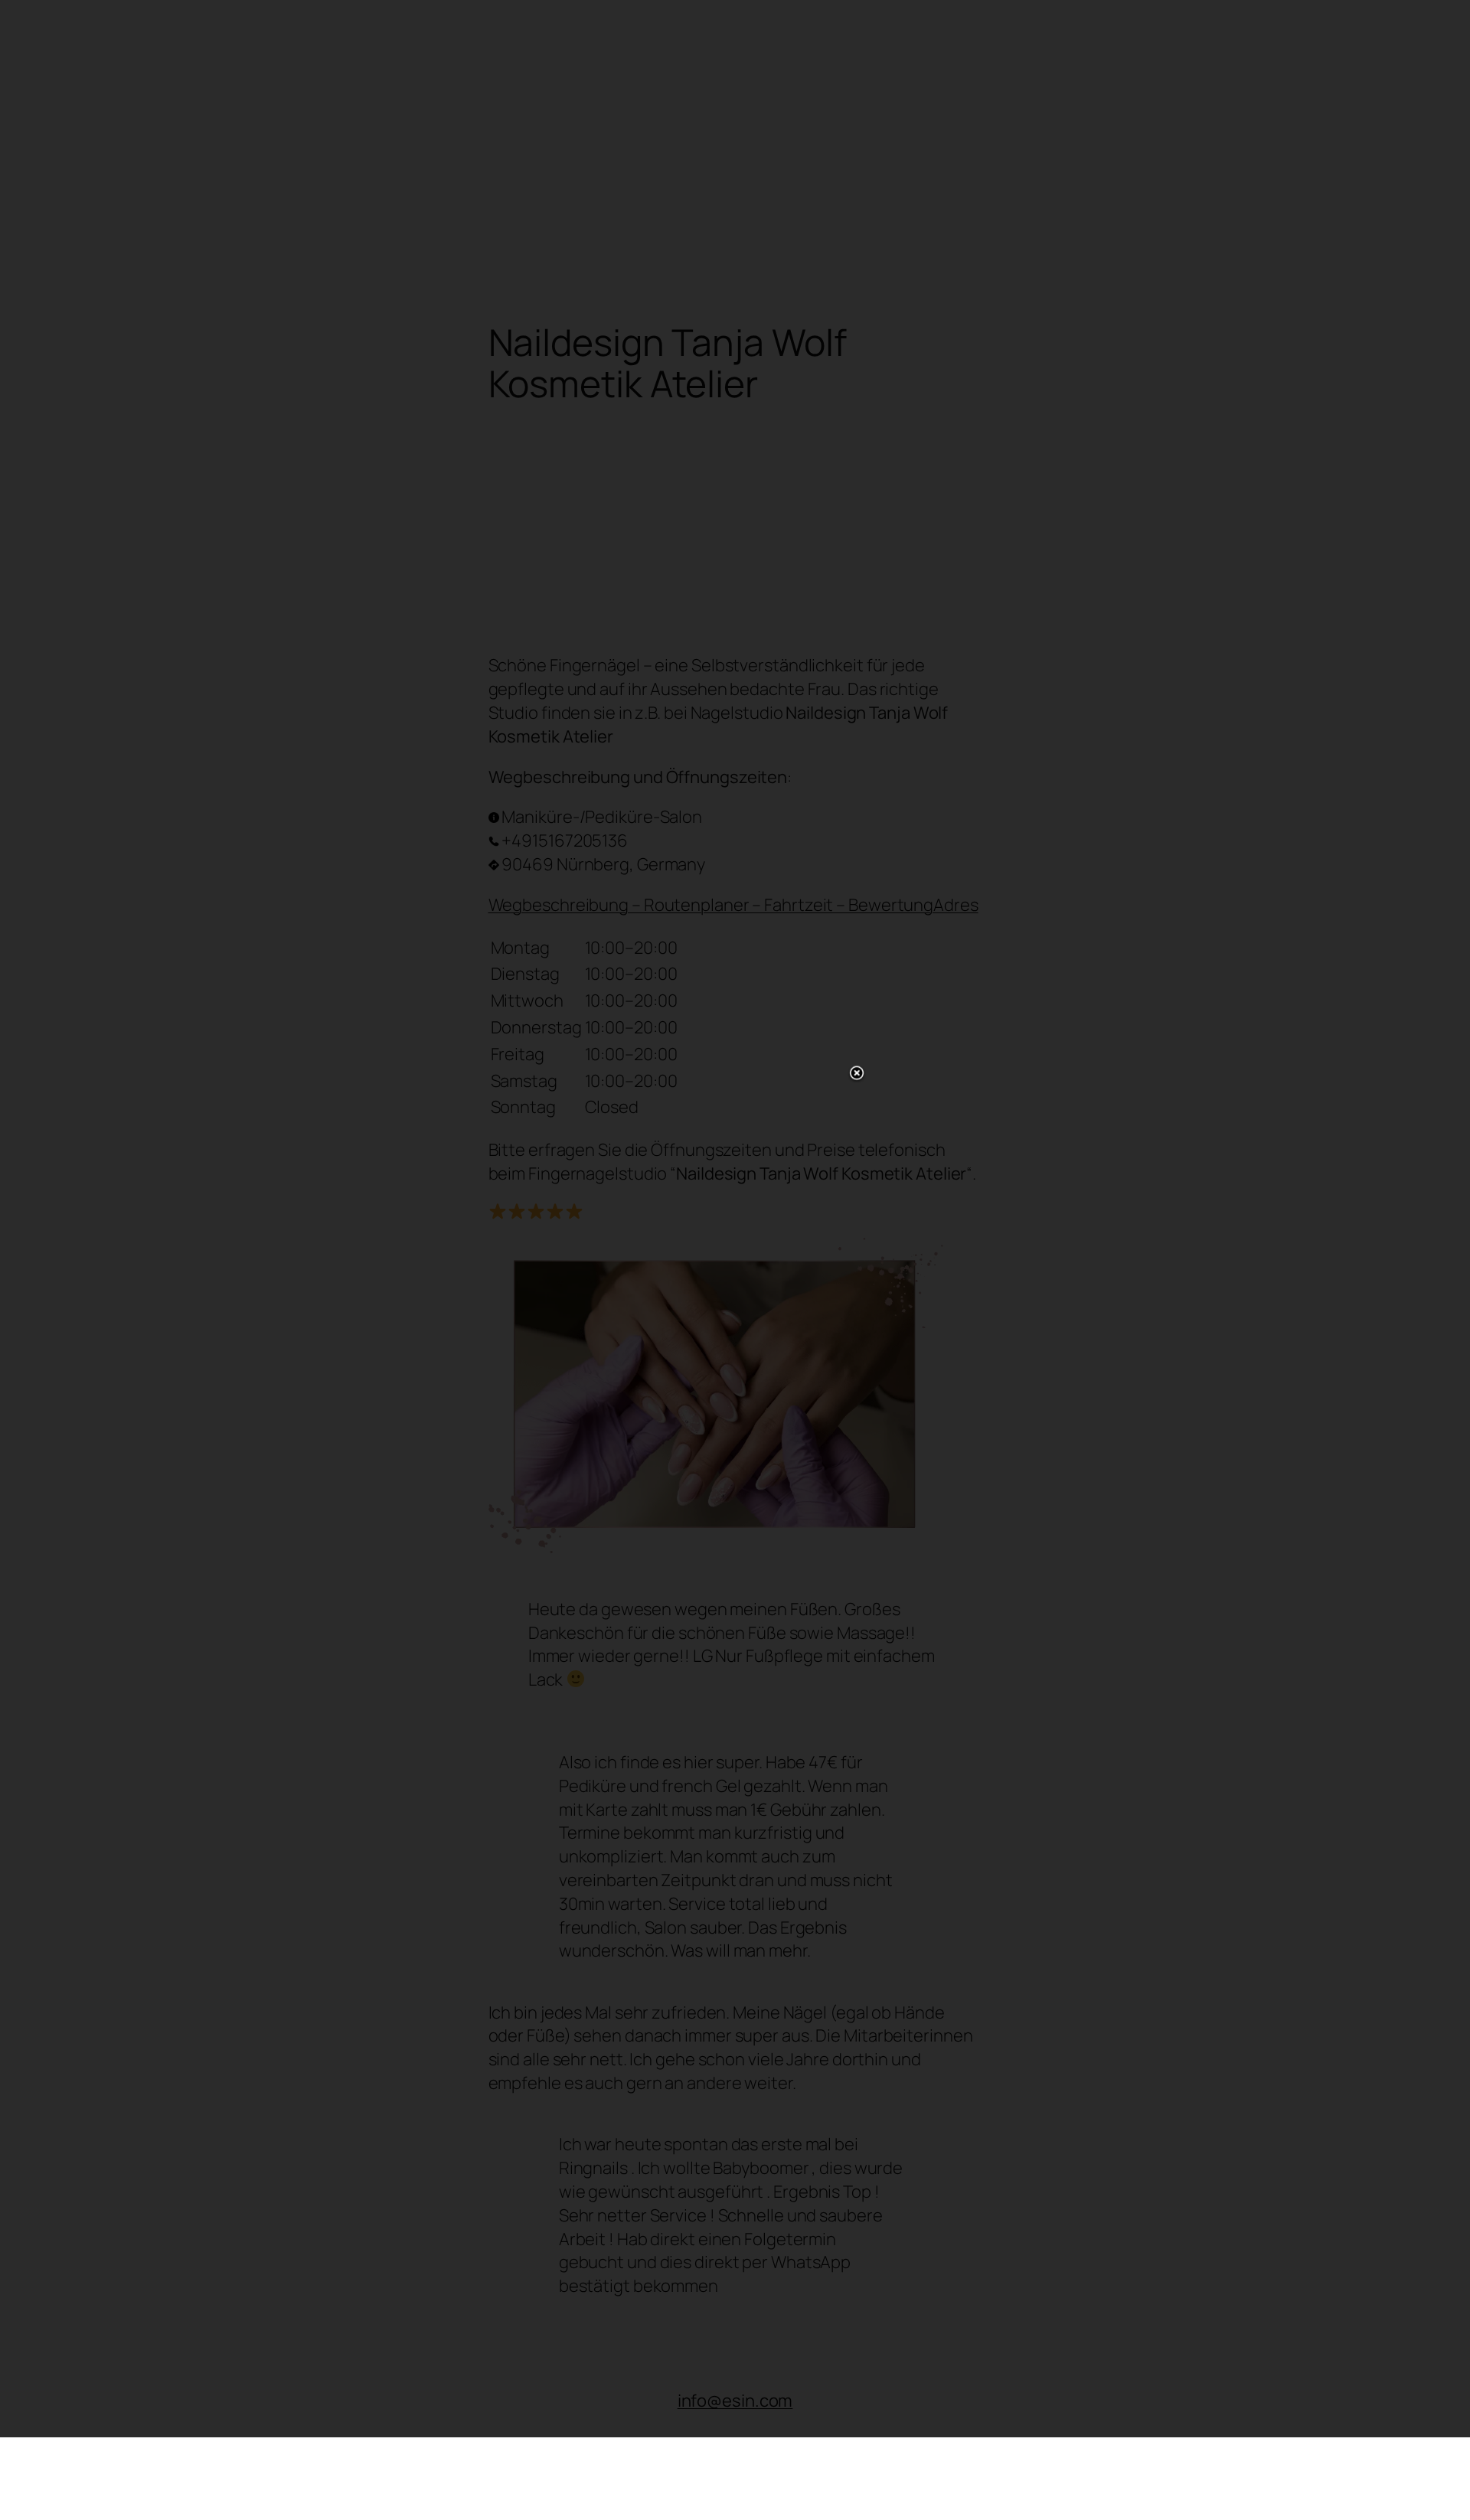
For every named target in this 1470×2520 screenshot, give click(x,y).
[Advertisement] (735, 1257)
